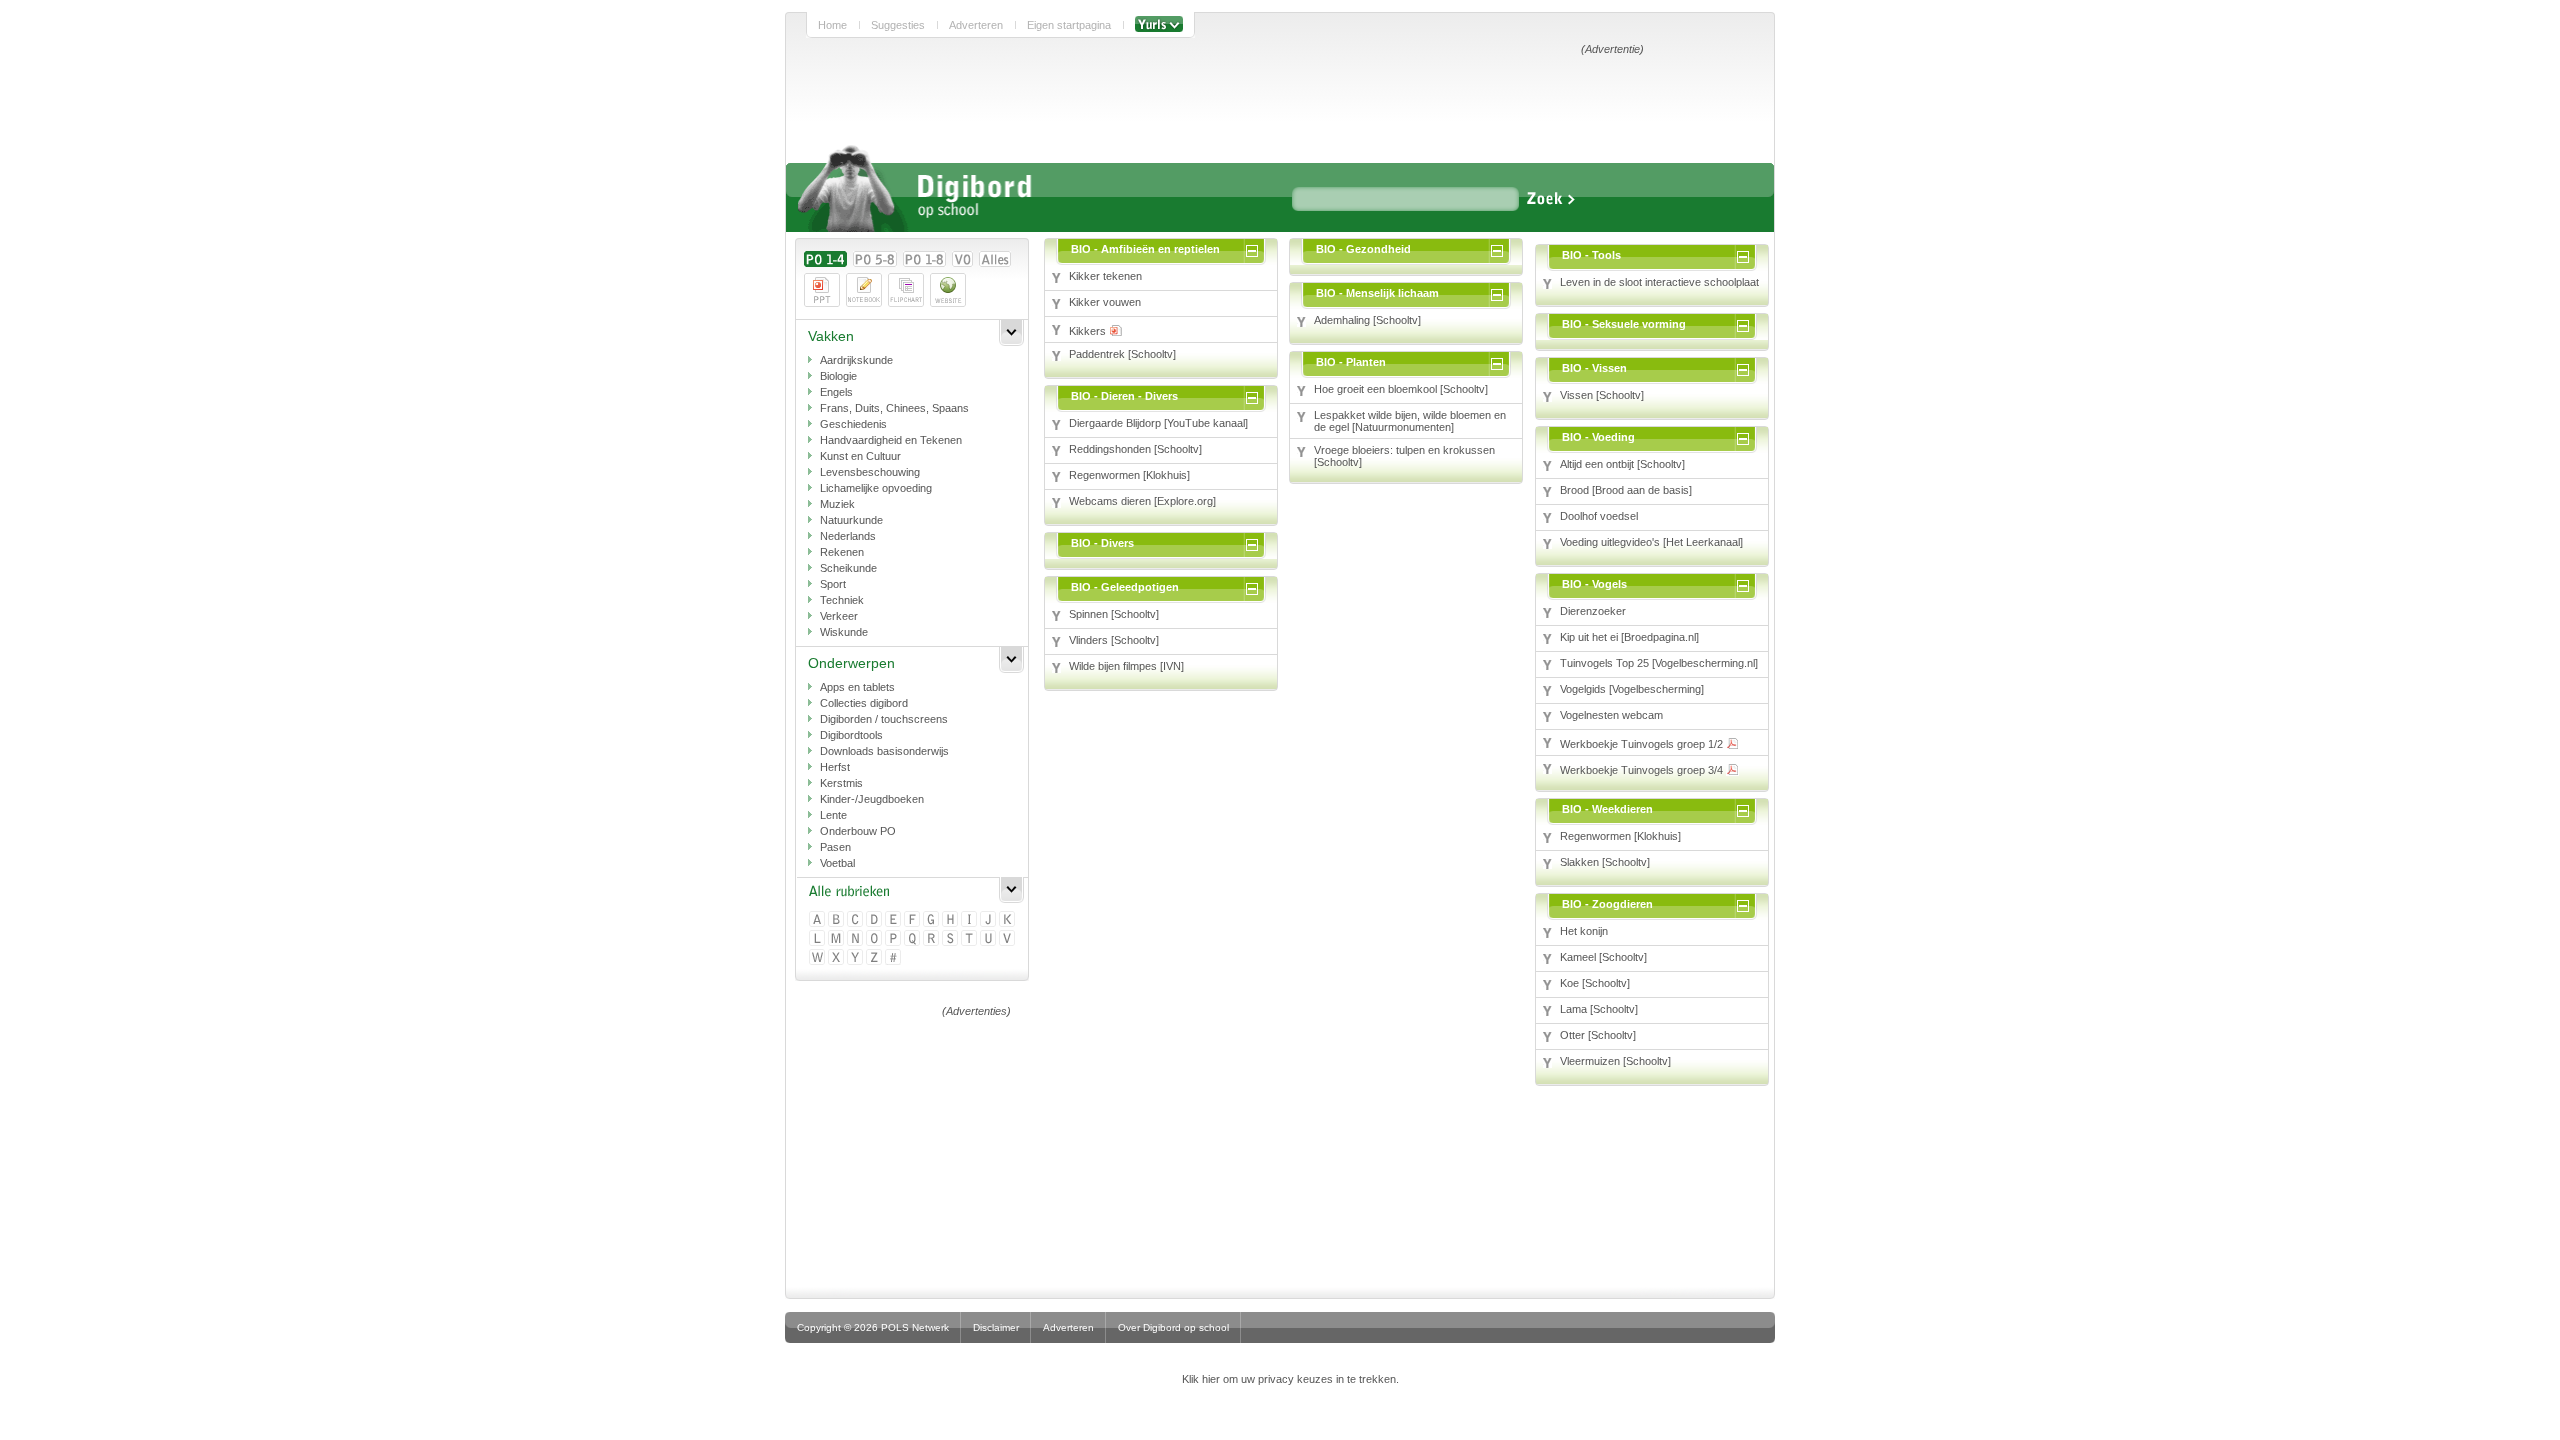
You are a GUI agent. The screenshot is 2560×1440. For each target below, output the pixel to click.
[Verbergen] (1255, 249)
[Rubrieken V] (1008, 939)
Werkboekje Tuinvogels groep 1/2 (1643, 744)
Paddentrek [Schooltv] (1122, 354)
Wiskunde (844, 632)
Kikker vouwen (1105, 302)
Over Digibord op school (1173, 1327)
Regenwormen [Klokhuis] (1129, 475)
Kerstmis (841, 783)
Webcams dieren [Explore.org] (1142, 501)
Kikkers (1089, 331)
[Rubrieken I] (970, 920)
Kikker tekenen (1105, 276)
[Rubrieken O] (875, 939)
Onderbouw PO (858, 831)
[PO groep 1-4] (825, 259)
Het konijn (1584, 931)
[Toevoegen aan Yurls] (1159, 25)
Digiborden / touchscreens (884, 719)
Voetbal (837, 863)
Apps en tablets (857, 687)
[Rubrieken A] (818, 920)
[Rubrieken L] (818, 939)
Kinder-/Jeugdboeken (872, 799)
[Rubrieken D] (875, 920)
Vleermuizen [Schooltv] (1615, 1061)
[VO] (962, 259)
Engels (836, 392)
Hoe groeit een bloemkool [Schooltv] (1401, 389)
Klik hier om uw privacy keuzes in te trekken (1289, 1379)
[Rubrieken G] (932, 920)
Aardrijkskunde (856, 360)
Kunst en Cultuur (860, 456)
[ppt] (822, 290)
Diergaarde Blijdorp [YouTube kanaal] (1158, 423)
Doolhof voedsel (1599, 516)
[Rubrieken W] (818, 958)
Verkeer (839, 616)
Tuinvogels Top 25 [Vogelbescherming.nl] (1659, 663)
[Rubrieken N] (856, 939)
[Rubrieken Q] (913, 939)
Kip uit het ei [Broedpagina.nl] (1629, 637)
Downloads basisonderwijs (884, 751)
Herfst (835, 767)
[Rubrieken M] (837, 939)
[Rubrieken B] (837, 920)
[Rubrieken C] (856, 920)
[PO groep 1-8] (924, 259)
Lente (833, 815)
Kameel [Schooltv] (1603, 957)
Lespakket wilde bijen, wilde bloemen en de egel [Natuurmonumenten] (1410, 421)
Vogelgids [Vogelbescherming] (1632, 689)
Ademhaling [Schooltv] (1367, 320)
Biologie (838, 376)
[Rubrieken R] (932, 939)
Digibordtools (851, 735)
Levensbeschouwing (870, 472)
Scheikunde (848, 568)
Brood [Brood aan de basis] (1626, 490)
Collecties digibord (864, 703)
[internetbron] (948, 290)
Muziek (837, 504)
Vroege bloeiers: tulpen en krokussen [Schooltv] (1404, 456)
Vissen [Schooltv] (1602, 395)
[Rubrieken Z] (875, 958)
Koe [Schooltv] (1595, 983)
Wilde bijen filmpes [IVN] (1126, 666)
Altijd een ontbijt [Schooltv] (1622, 464)
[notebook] (864, 290)
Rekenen (842, 552)
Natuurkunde (851, 520)
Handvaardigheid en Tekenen (891, 440)
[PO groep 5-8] (875, 259)
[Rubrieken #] (894, 958)
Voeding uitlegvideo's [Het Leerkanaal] (1651, 542)
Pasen (835, 847)
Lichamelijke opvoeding (876, 488)
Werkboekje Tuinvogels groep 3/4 (1643, 770)
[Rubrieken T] (970, 939)
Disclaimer (996, 1327)
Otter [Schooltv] (1598, 1035)
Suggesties (898, 25)
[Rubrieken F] (913, 920)
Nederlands (848, 536)
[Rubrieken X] (837, 958)
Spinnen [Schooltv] (1114, 614)
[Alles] (995, 259)
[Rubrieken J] (989, 920)
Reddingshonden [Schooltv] (1135, 449)
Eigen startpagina (1069, 25)
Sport (833, 584)
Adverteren (976, 25)
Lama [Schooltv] (1599, 1009)
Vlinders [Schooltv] (1114, 640)
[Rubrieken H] (951, 920)
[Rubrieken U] (989, 939)
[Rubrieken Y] (856, 958)
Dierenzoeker (1593, 611)
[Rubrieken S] (951, 939)
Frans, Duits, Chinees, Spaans (894, 408)
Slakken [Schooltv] (1605, 862)
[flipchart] (906, 290)
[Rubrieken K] (1008, 920)
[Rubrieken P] (894, 939)
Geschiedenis (853, 424)
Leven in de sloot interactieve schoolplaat (1659, 282)
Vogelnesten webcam (1611, 715)
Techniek (842, 600)
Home (832, 25)
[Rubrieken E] (894, 920)
